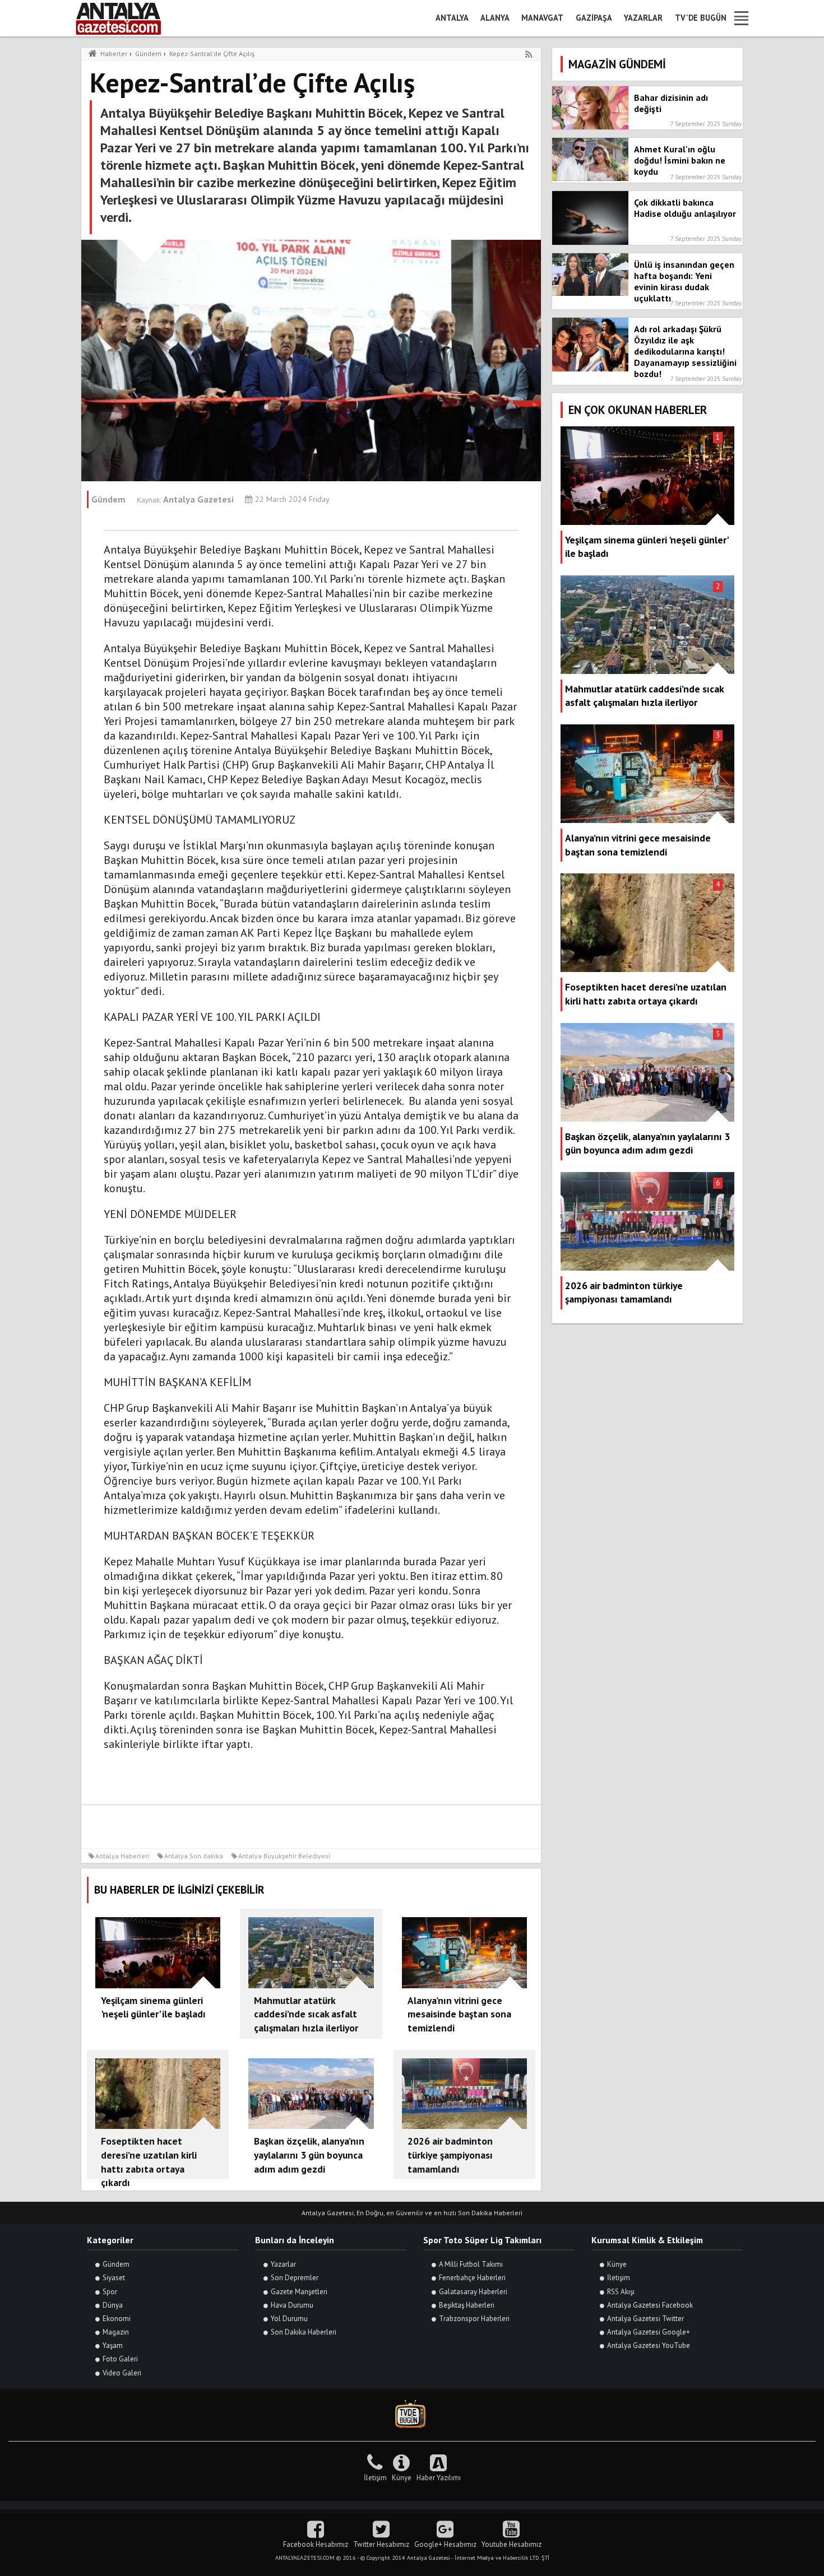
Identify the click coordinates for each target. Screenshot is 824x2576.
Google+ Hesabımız (445, 2544)
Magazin (116, 2332)
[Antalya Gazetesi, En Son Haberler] (126, 18)
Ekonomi (117, 2319)
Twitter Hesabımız (381, 2544)
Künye (617, 2264)
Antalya (452, 18)
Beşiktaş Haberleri (467, 2305)
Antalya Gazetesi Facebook (650, 2305)
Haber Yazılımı (439, 2478)
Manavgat (542, 18)
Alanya (495, 18)
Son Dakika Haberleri (304, 2332)
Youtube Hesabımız (511, 2544)
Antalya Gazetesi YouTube (649, 2345)
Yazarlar (643, 18)
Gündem (116, 2264)
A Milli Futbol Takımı (471, 2264)
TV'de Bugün (701, 18)
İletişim (619, 2278)
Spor (110, 2292)
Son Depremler (295, 2278)
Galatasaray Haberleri (473, 2292)
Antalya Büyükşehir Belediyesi (284, 1856)
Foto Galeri (120, 2359)
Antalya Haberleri (122, 1856)
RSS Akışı (621, 2292)
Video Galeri (122, 2373)
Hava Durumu (292, 2305)
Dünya (113, 2305)
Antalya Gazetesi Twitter (645, 2319)
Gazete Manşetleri (299, 2292)
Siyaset (114, 2278)
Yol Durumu (289, 2319)
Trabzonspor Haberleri (474, 2319)
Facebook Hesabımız (316, 2544)
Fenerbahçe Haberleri (472, 2278)
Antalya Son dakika (194, 1856)
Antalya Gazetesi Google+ (649, 2332)
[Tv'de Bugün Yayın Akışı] (412, 2414)
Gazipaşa (594, 18)
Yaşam (113, 2345)
